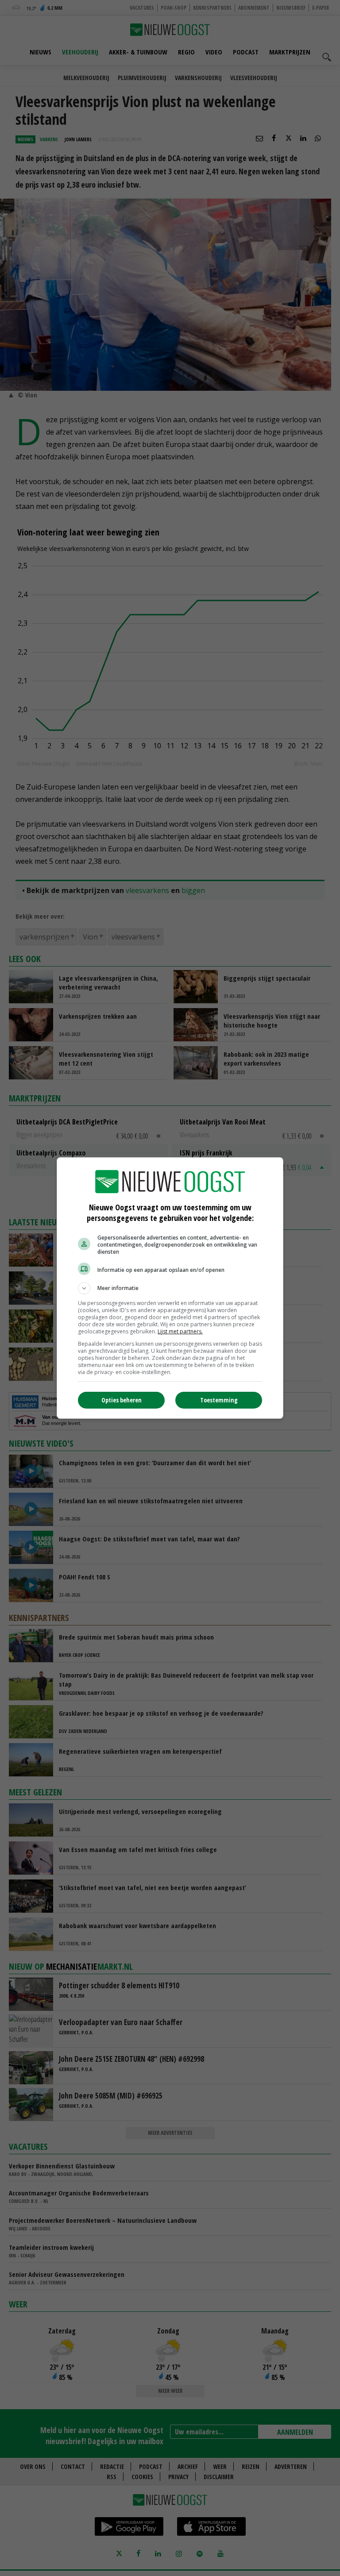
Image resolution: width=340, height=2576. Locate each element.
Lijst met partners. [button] (180, 1331)
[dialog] (170, 1288)
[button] (170, 1288)
